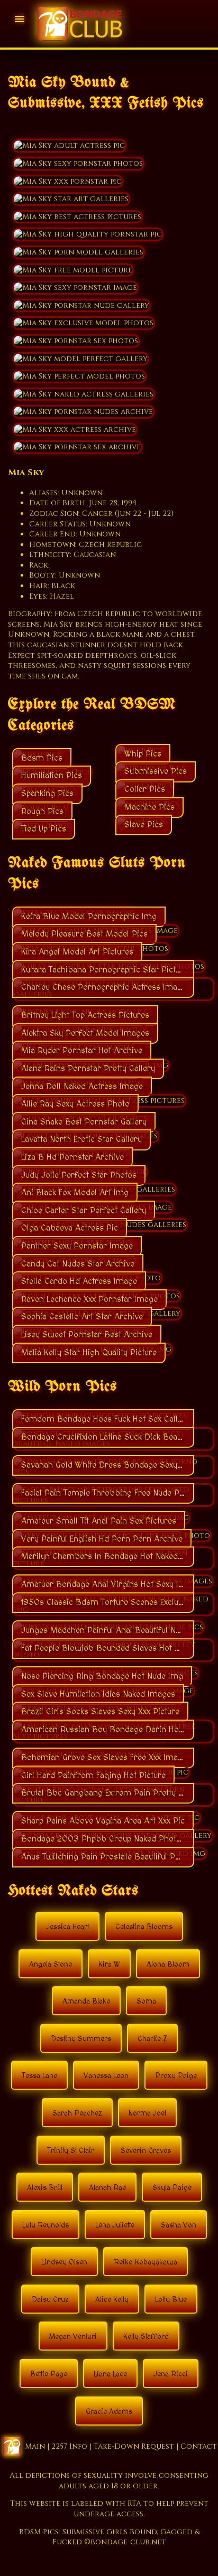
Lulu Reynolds (46, 2225)
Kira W (109, 1965)
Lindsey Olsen (64, 2262)
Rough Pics (42, 812)
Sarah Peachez (77, 2113)
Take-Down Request (134, 2446)
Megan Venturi (73, 2337)
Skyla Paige (172, 2188)
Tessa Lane (39, 2076)
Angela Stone (51, 1965)
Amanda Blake (86, 2002)
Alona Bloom (168, 1965)
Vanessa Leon (106, 2076)
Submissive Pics (156, 771)
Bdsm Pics (42, 758)
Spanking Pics (47, 794)
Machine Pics (149, 807)
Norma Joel (147, 2113)
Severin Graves (146, 2151)
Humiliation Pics (52, 776)
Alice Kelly (112, 2300)
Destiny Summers (81, 2039)
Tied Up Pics (44, 829)
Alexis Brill (45, 2188)
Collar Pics (145, 789)
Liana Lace (110, 2374)
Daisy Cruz (50, 2300)
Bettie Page (49, 2374)
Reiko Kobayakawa (146, 2262)
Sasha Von (179, 2225)
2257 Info (69, 2446)
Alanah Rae (107, 2188)
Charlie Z (152, 2039)
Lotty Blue (171, 2300)
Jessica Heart (67, 1927)
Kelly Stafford (146, 2337)
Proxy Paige (176, 2076)
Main (35, 2446)
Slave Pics (144, 825)
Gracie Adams (109, 2412)
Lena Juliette (115, 2225)
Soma (146, 2002)
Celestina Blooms (144, 1927)
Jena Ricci (171, 2374)
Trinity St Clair (71, 2151)
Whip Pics (143, 754)
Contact (199, 2446)
